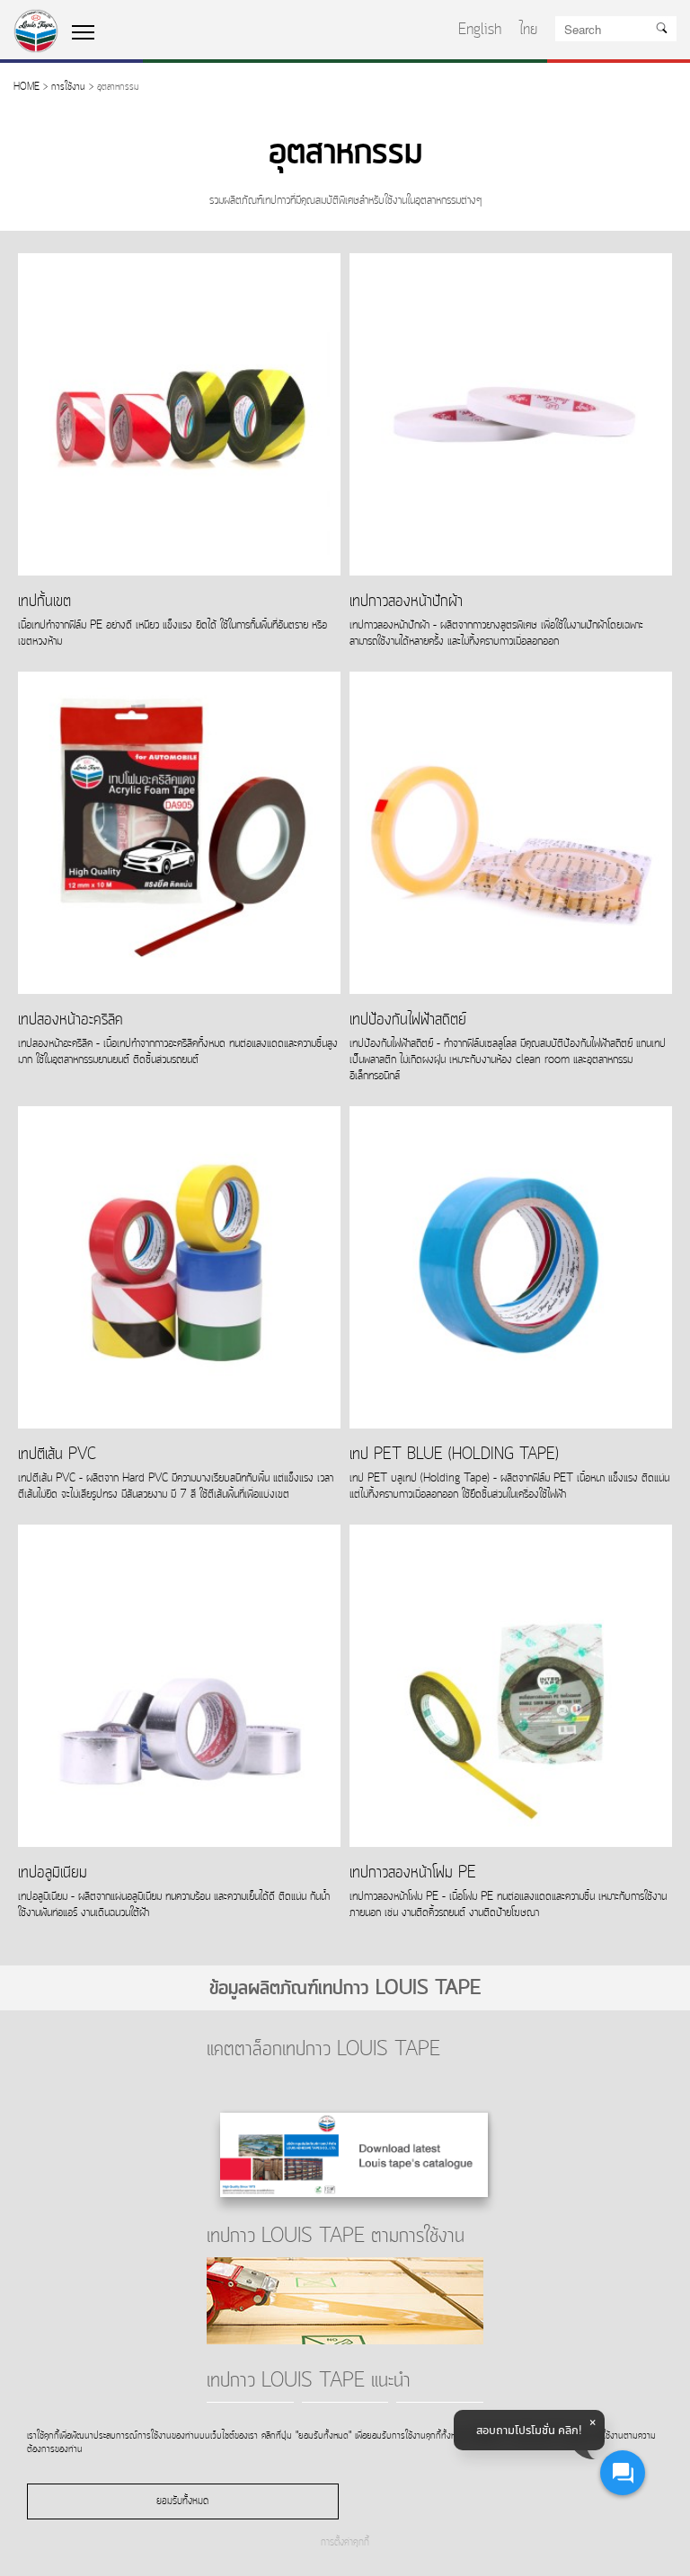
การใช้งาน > (72, 88)
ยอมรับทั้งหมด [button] (182, 2501)
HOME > (31, 88)
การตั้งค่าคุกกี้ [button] (345, 2543)
